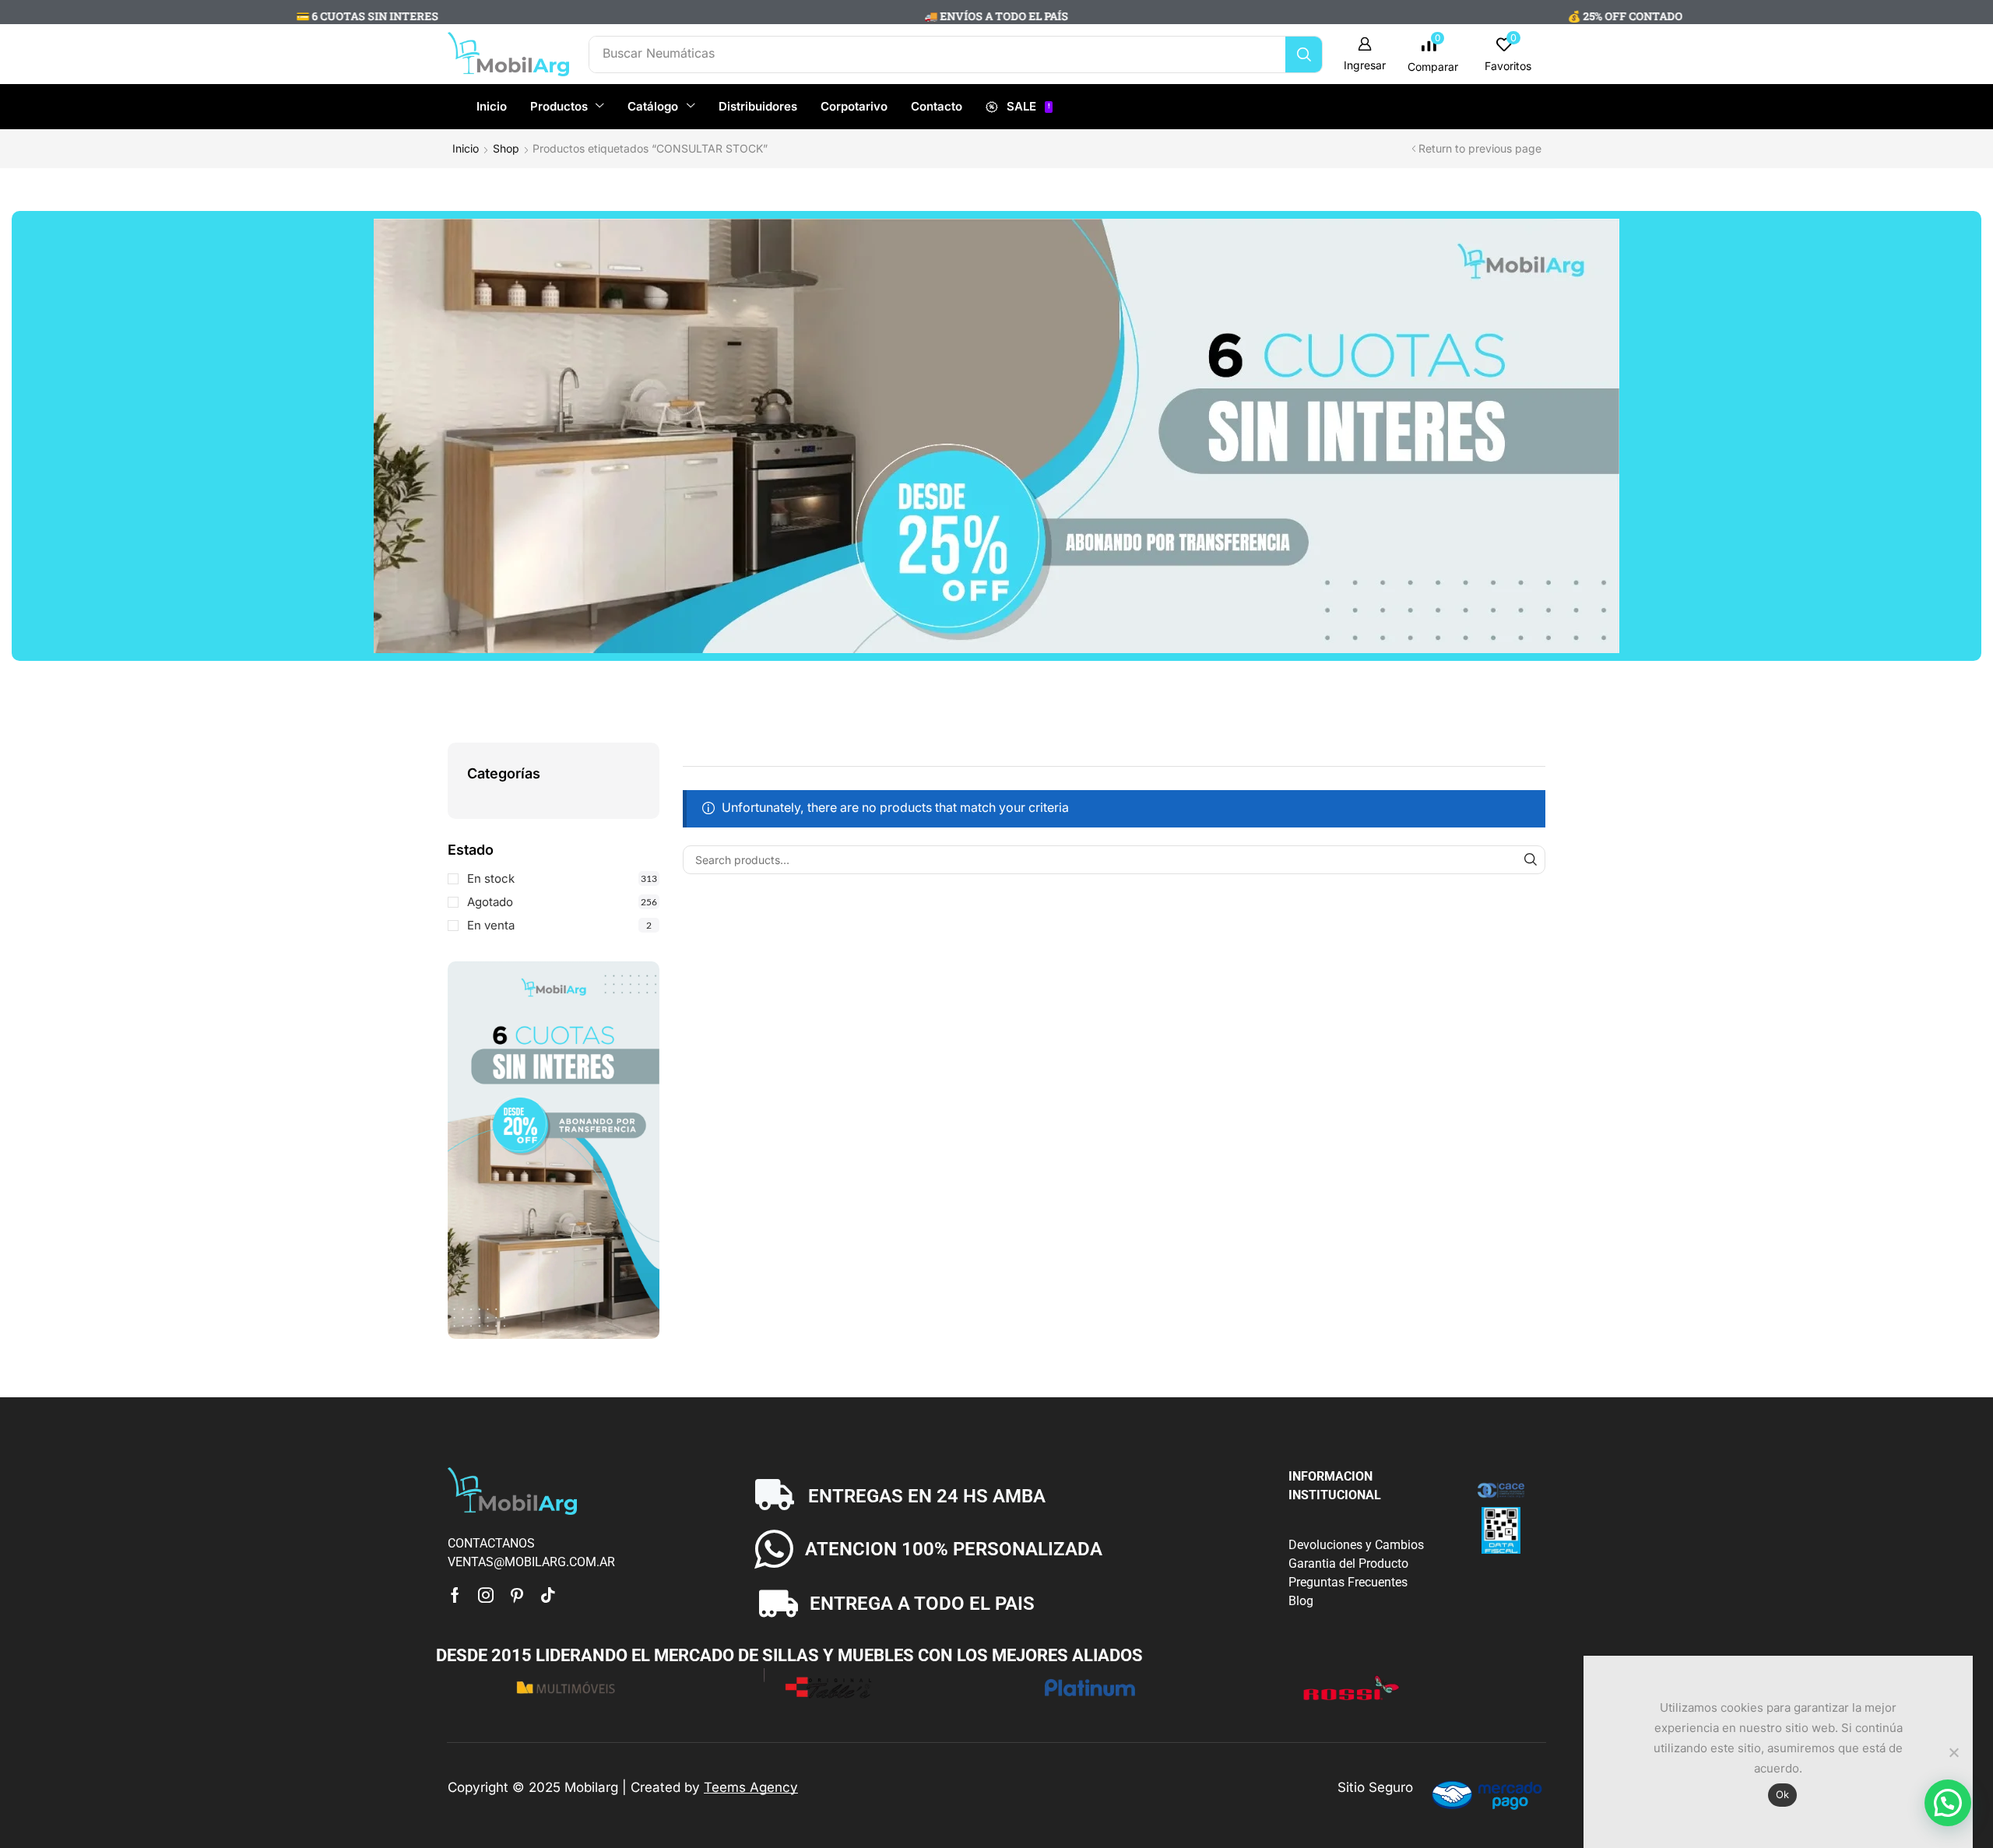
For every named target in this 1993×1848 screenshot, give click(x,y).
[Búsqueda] (1304, 54)
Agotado (562, 902)
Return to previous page (1480, 148)
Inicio (466, 148)
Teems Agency (751, 1787)
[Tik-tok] (548, 1595)
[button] (1364, 54)
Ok (1783, 1794)
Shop (506, 148)
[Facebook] (455, 1595)
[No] (1953, 1752)
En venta (559, 925)
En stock (562, 878)
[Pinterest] (517, 1595)
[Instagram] (486, 1595)
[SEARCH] (1531, 860)
